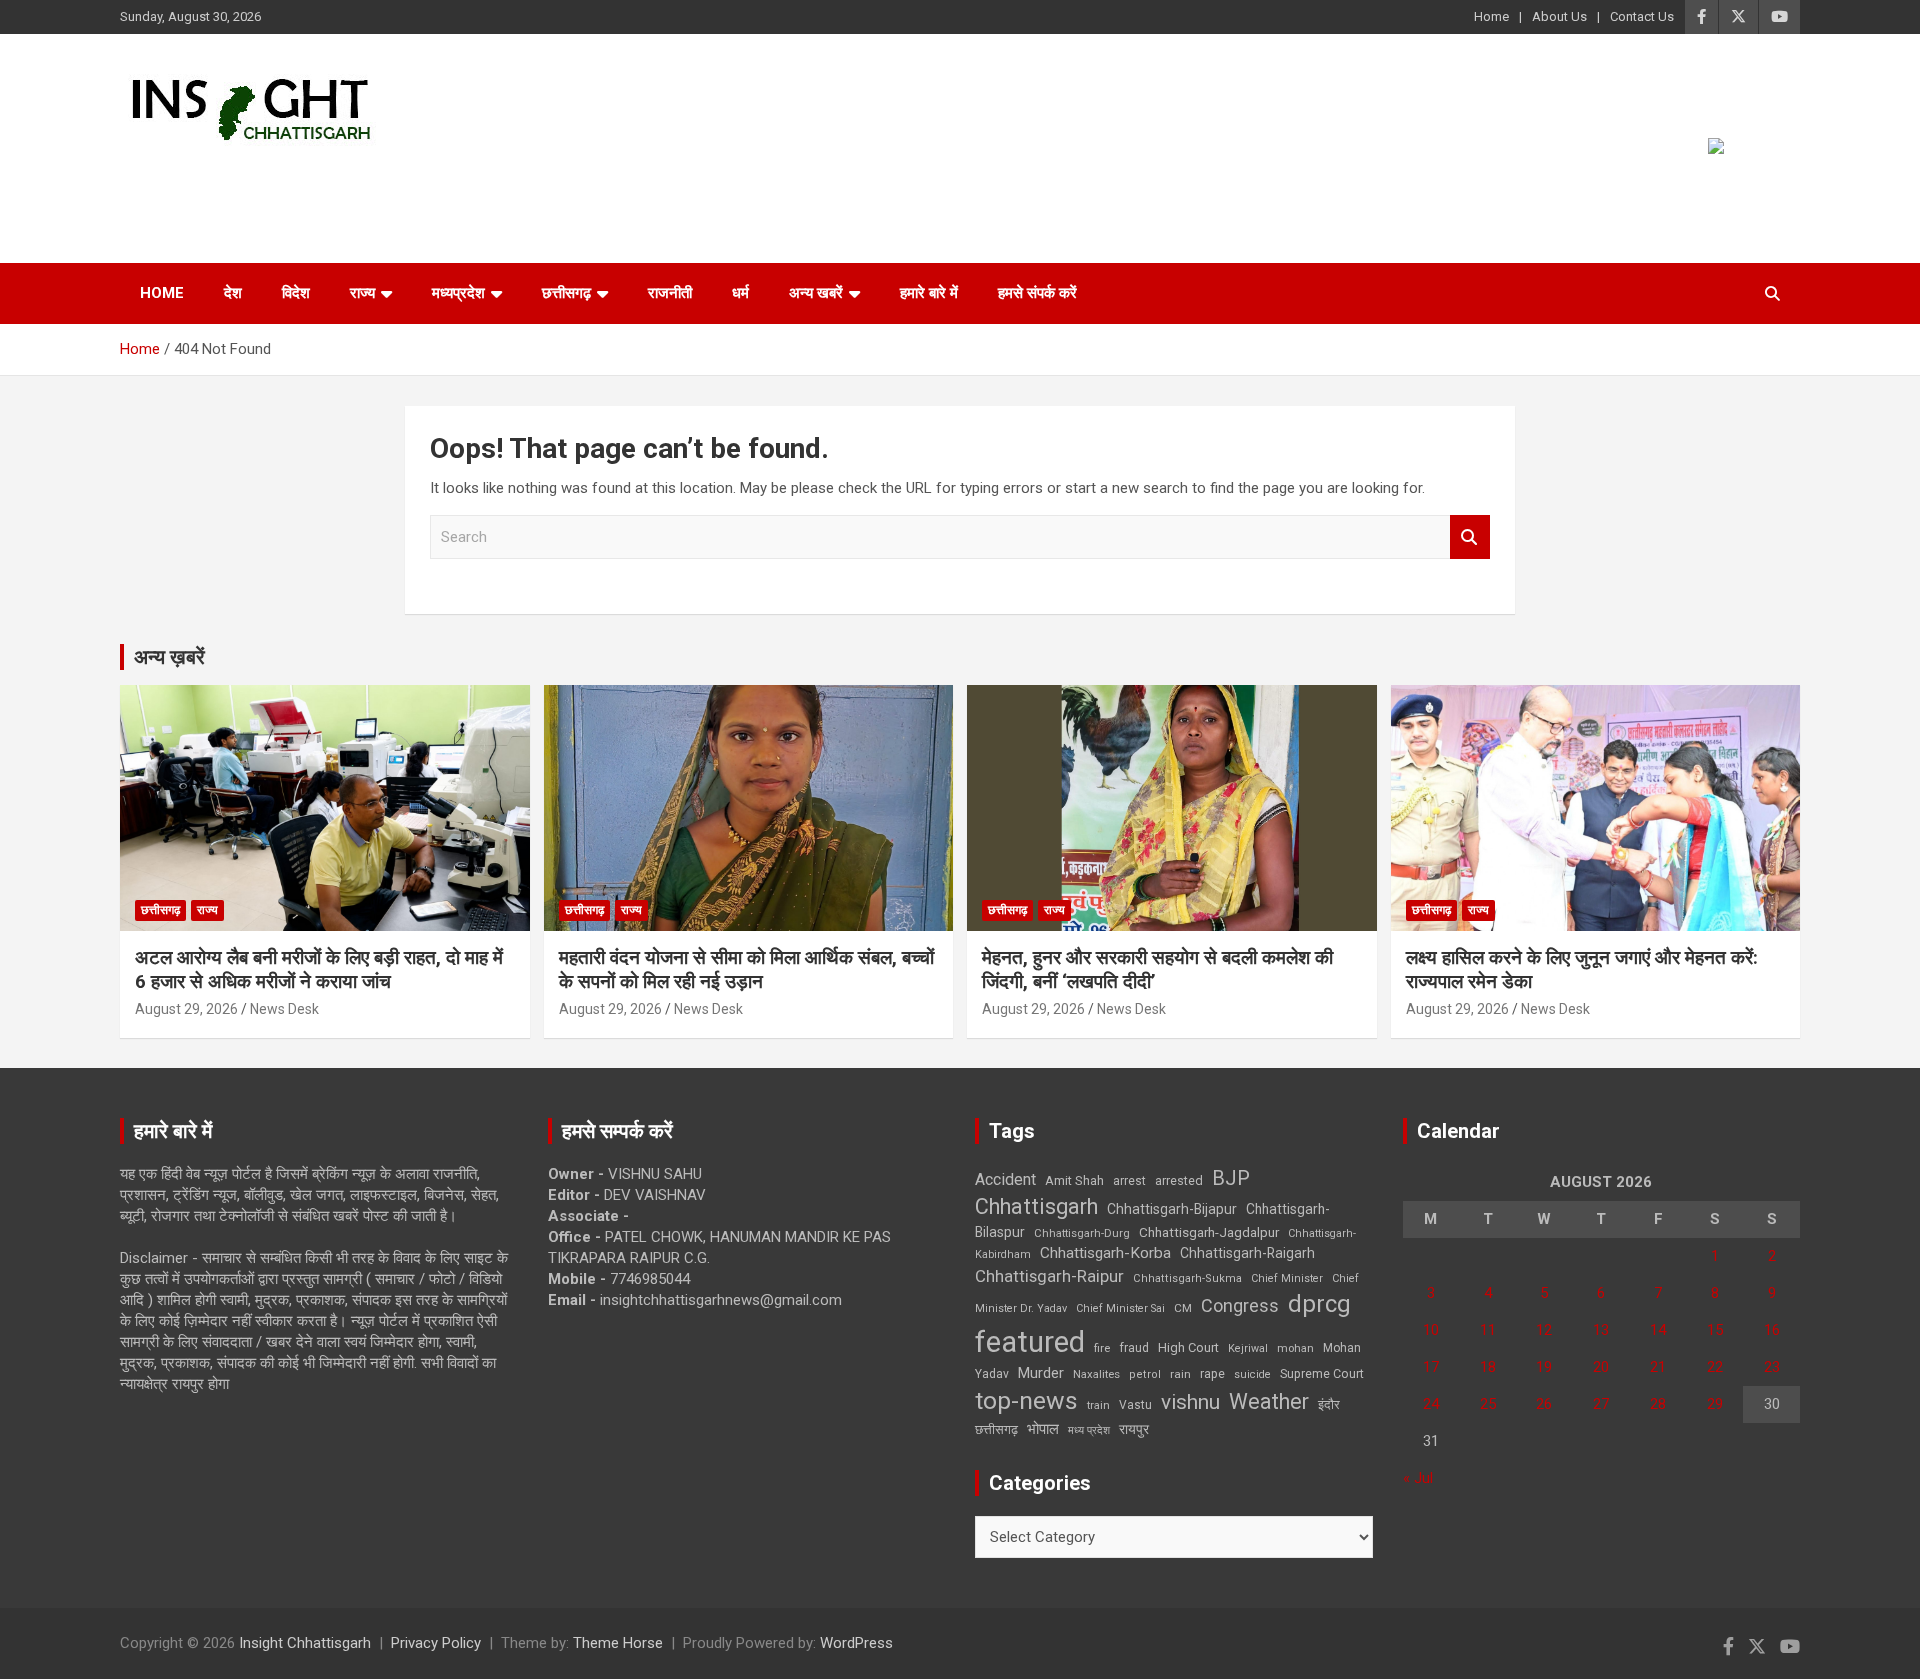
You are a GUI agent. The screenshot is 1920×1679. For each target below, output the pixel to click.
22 (1715, 1367)
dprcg (1319, 1304)
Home (1491, 16)
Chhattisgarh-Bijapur (1172, 1209)
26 (1544, 1404)
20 (1601, 1367)
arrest (1129, 1181)
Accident (1005, 1179)
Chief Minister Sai (1120, 1308)
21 (1658, 1367)
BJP (1231, 1178)
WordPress (856, 1643)
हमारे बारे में (929, 293)
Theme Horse (618, 1643)
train (1098, 1405)
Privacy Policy (436, 1643)
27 (1601, 1404)
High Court (1188, 1347)
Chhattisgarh (1036, 1206)
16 (1772, 1330)
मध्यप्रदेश (458, 293)
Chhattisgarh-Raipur (1049, 1276)
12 (1544, 1330)
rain (1180, 1374)
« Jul (1418, 1478)
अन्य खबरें (816, 293)
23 (1772, 1367)
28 (1658, 1404)
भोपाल (1043, 1429)
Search (1470, 537)
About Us (1559, 16)
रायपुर (1134, 1429)
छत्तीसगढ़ (996, 1429)
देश (233, 293)
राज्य (362, 293)
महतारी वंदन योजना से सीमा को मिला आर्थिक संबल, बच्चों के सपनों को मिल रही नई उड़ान (746, 970)
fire (1102, 1348)
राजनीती (670, 293)
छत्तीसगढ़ (566, 293)
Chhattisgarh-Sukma (1187, 1278)
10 (1431, 1330)
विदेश (296, 293)
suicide (1252, 1374)
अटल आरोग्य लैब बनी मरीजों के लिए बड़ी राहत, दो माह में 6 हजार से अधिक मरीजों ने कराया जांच (319, 970)
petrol (1145, 1374)
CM (1183, 1308)
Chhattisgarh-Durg (1082, 1233)
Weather (1269, 1401)
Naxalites (1096, 1374)
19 (1544, 1367)
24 (1431, 1404)
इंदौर (1329, 1404)
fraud (1134, 1348)
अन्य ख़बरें (169, 657)
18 (1488, 1367)
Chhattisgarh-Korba (1105, 1253)
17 (1431, 1367)
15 (1715, 1330)
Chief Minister (1287, 1278)
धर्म (740, 293)
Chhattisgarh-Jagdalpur (1209, 1232)
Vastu (1135, 1405)
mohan (1295, 1348)
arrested (1179, 1180)
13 (1601, 1330)
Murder (1041, 1373)
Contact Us (1642, 16)
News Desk (284, 1009)
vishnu (1190, 1402)
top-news (1026, 1400)
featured (1030, 1342)
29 (1715, 1404)
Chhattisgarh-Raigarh (1247, 1253)
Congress (1240, 1305)
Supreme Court (1322, 1373)
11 (1488, 1330)
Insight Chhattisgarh (301, 175)
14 (1658, 1330)
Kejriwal (1248, 1348)
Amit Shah (1074, 1180)
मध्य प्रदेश (1089, 1430)
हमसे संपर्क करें (1037, 293)
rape (1212, 1373)
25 (1488, 1404)
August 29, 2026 (186, 1009)
